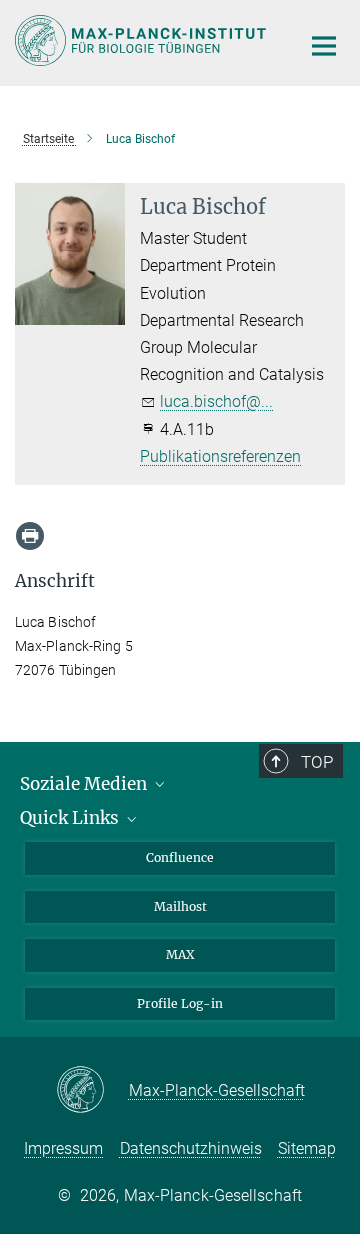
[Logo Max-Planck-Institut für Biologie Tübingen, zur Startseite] (142, 40)
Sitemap (307, 1148)
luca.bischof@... (216, 401)
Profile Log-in (180, 1003)
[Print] (30, 536)
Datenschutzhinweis (191, 1148)
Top (317, 762)
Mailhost (180, 906)
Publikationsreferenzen (220, 456)
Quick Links (71, 818)
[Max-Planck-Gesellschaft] (92, 1091)
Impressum (63, 1148)
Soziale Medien (85, 784)
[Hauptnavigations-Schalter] (324, 46)
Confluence (180, 857)
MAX (180, 954)
